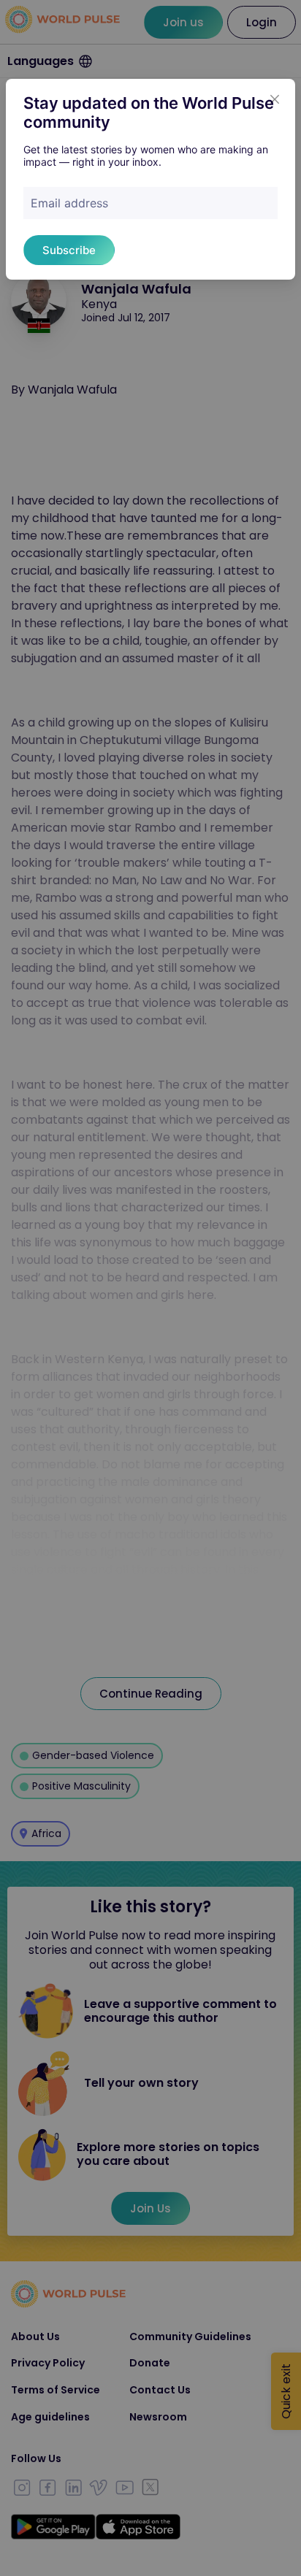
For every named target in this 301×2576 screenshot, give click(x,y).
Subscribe (69, 250)
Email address (69, 203)
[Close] (275, 99)
